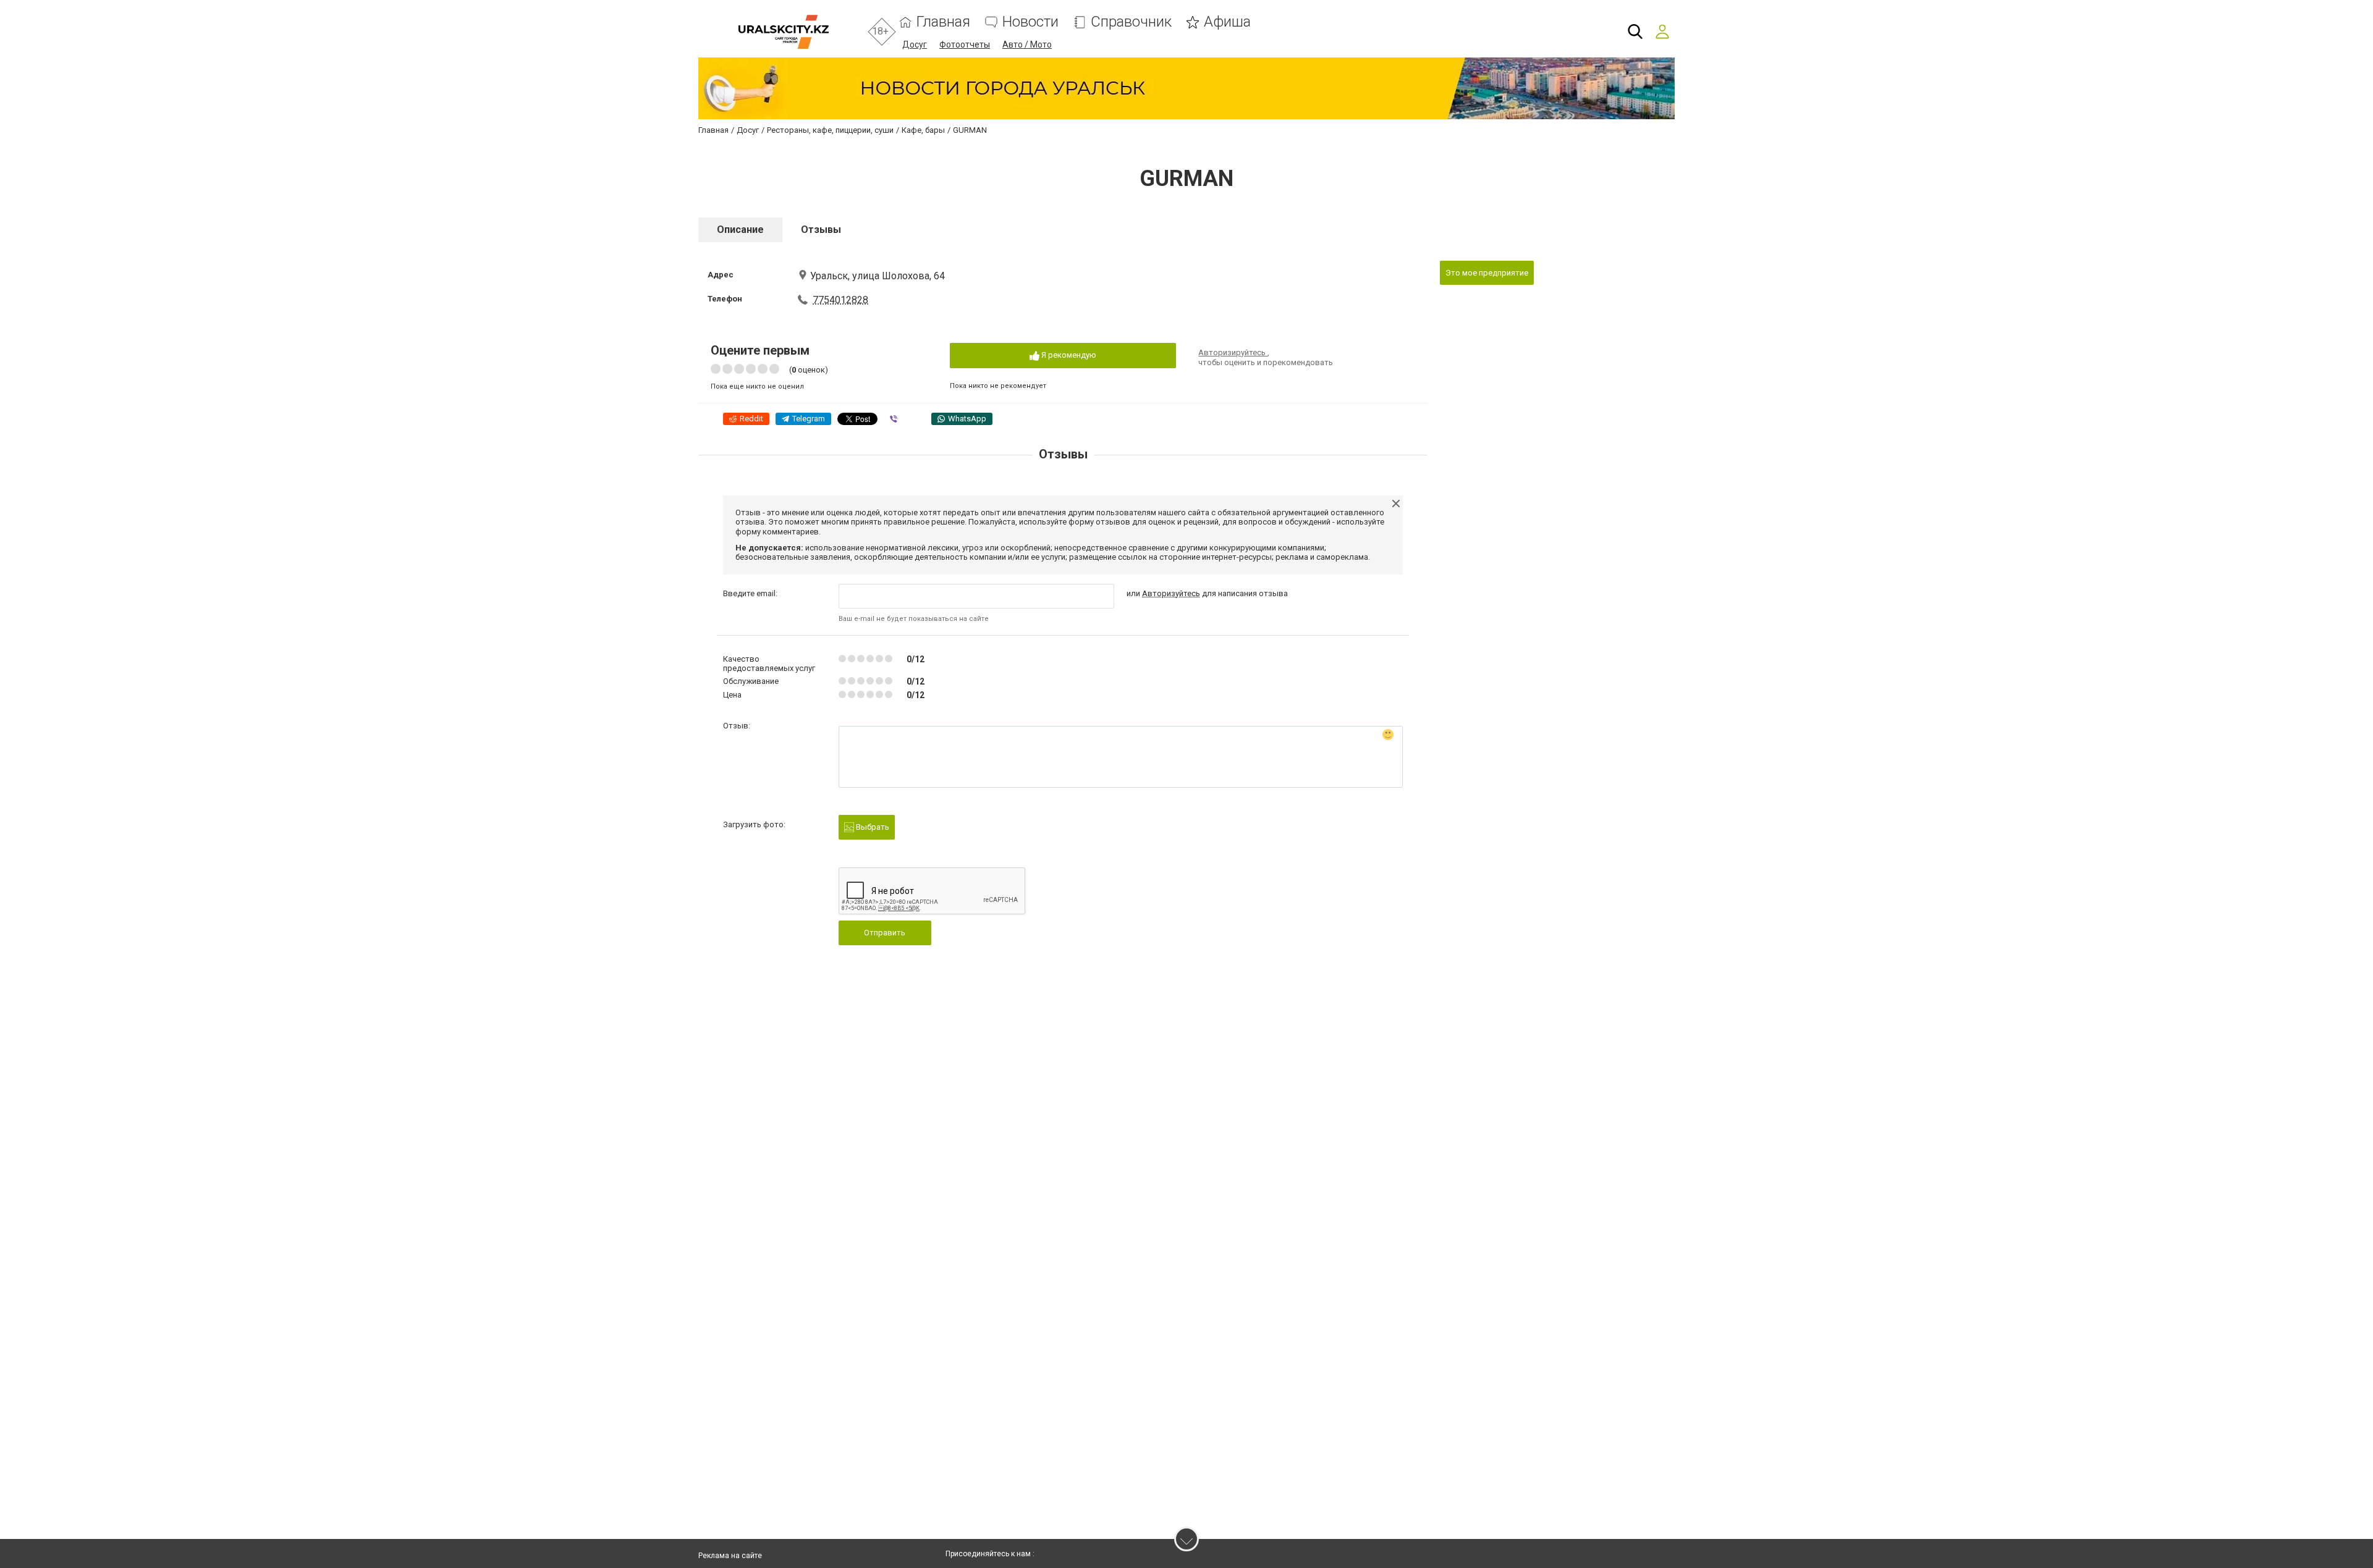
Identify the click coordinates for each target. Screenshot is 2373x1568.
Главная (943, 22)
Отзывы (821, 230)
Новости (1030, 22)
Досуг (915, 44)
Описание (740, 230)
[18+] (783, 32)
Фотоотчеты (965, 44)
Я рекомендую (1068, 355)
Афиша (1227, 22)
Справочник (1131, 22)
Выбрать (872, 827)
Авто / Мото (1027, 44)
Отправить (885, 933)
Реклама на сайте (730, 1556)
